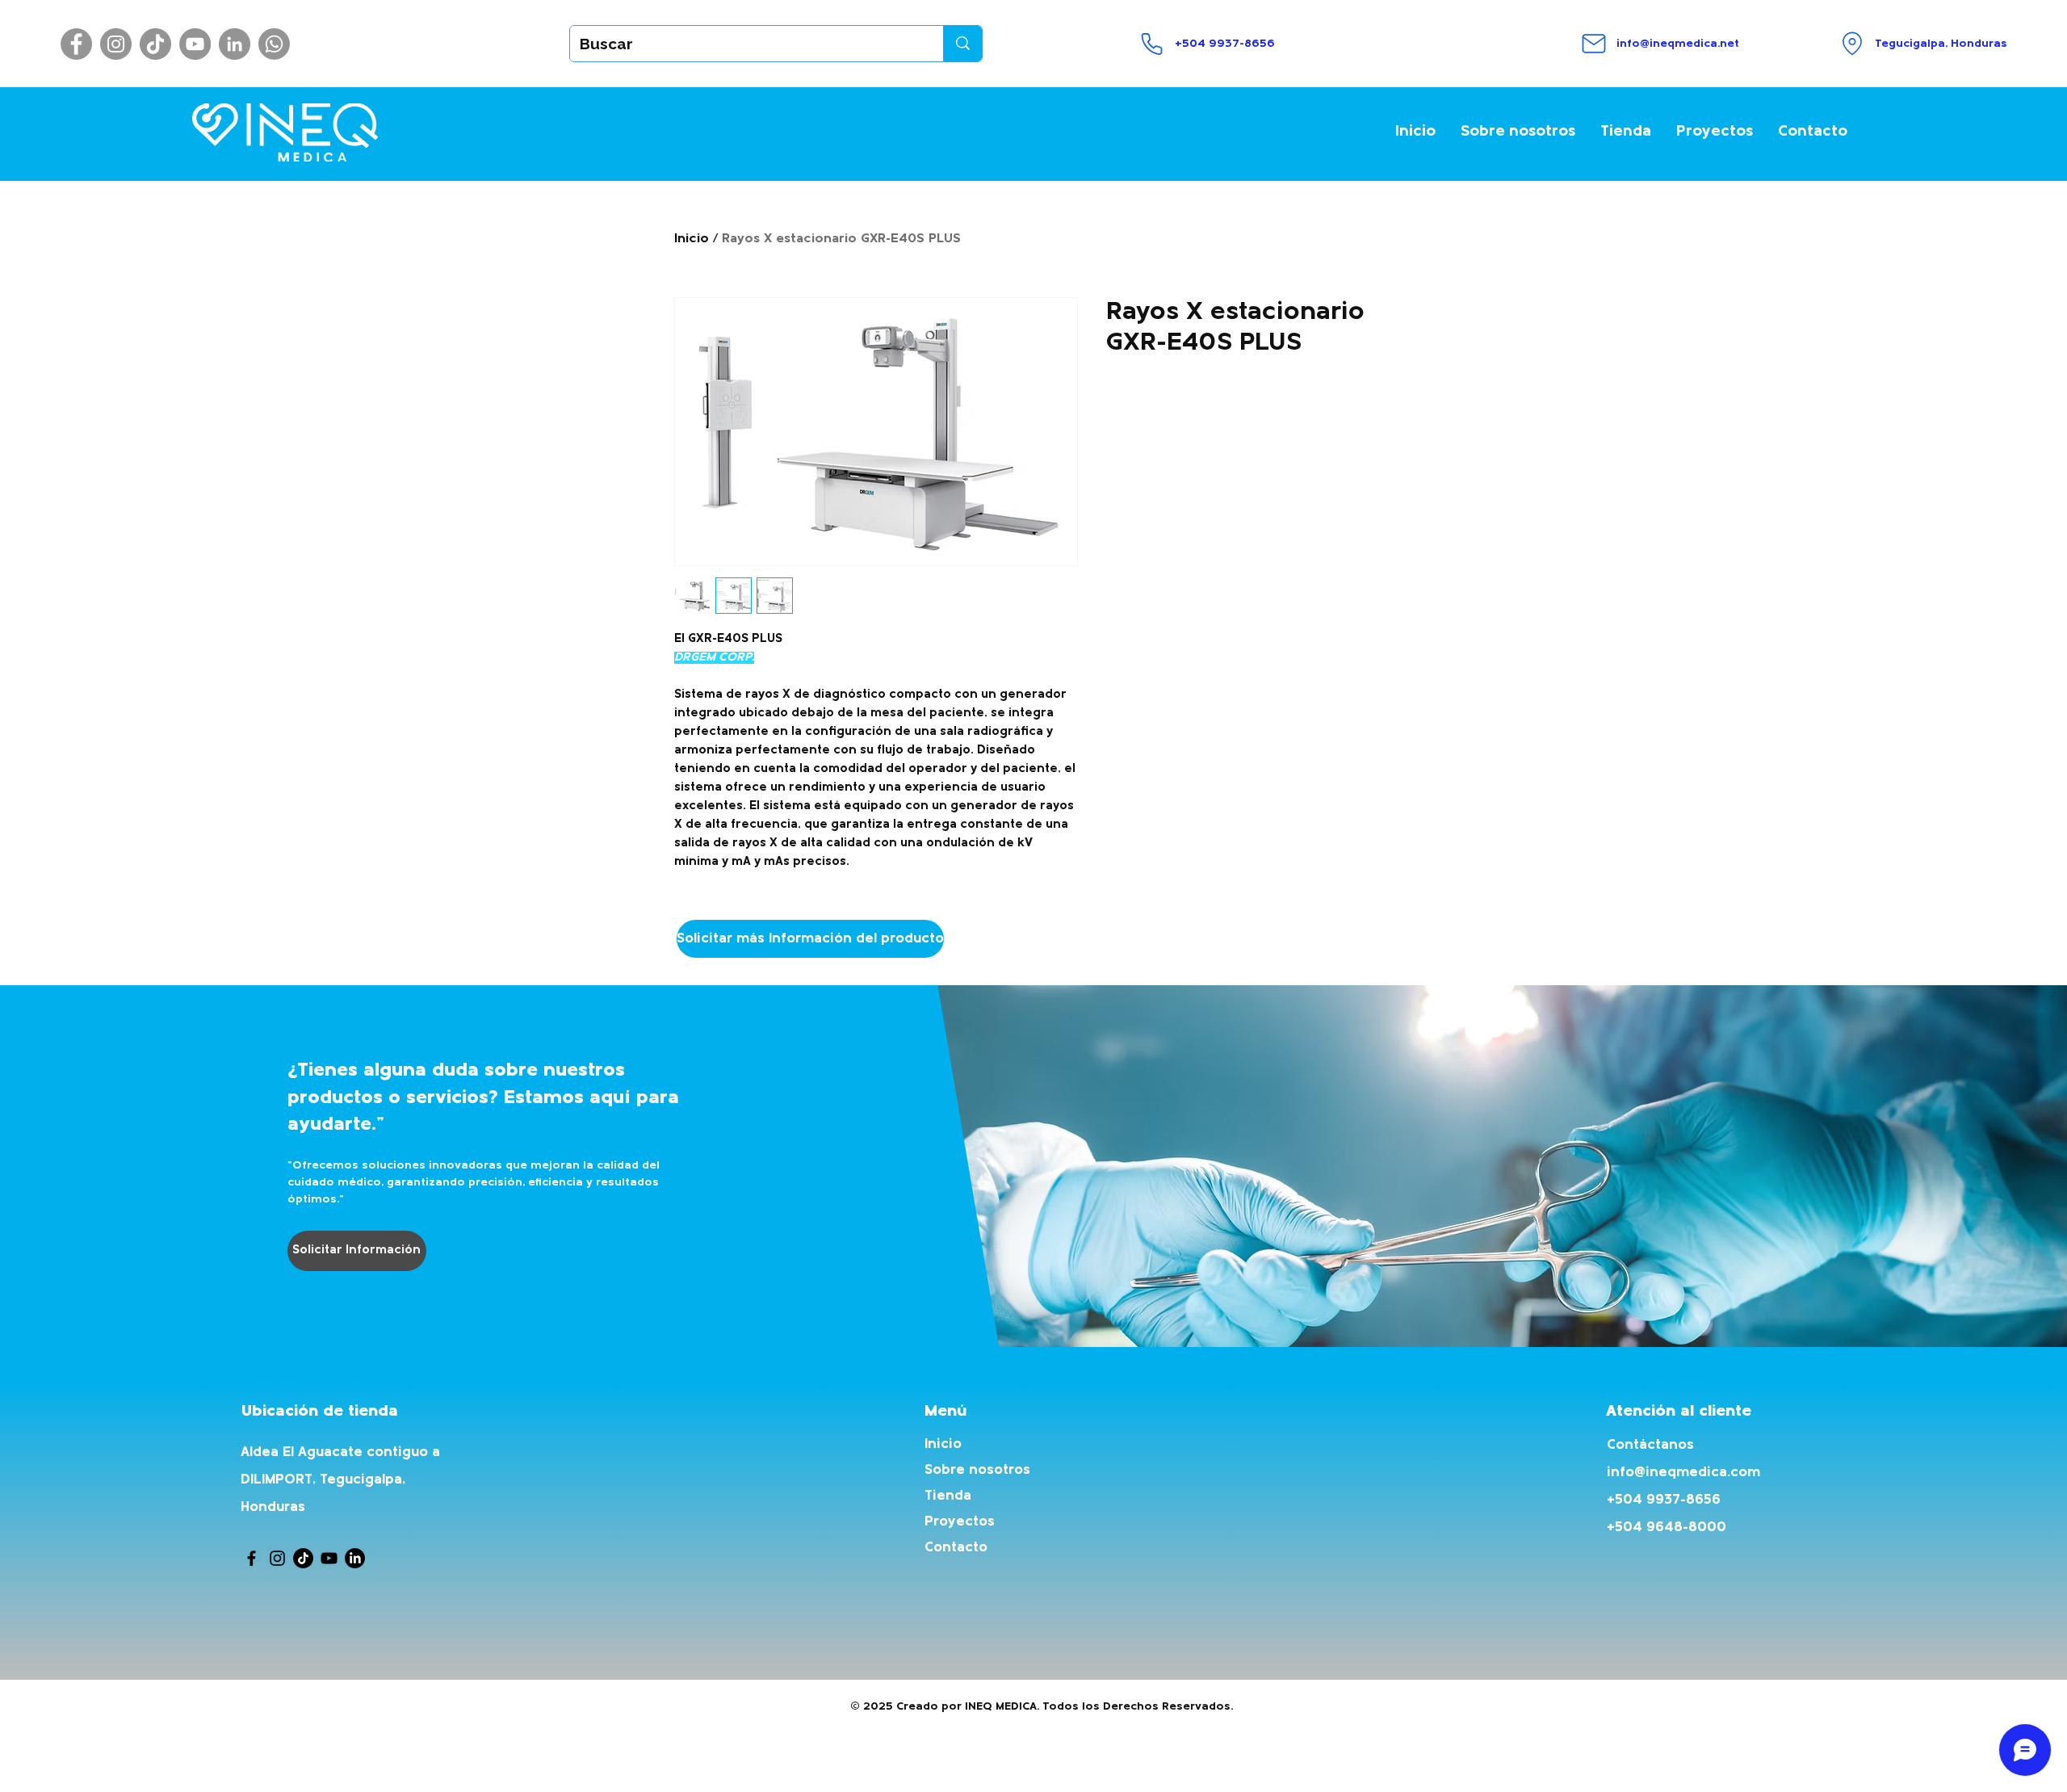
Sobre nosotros (977, 1470)
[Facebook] (76, 44)
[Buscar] (962, 44)
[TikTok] (155, 44)
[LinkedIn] (235, 44)
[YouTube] (195, 44)
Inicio (692, 239)
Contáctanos (1650, 1445)
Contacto (956, 1548)
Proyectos (960, 1522)
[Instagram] (116, 44)
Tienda (948, 1496)
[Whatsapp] (274, 44)
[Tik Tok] (303, 1558)
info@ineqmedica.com (1683, 1473)
